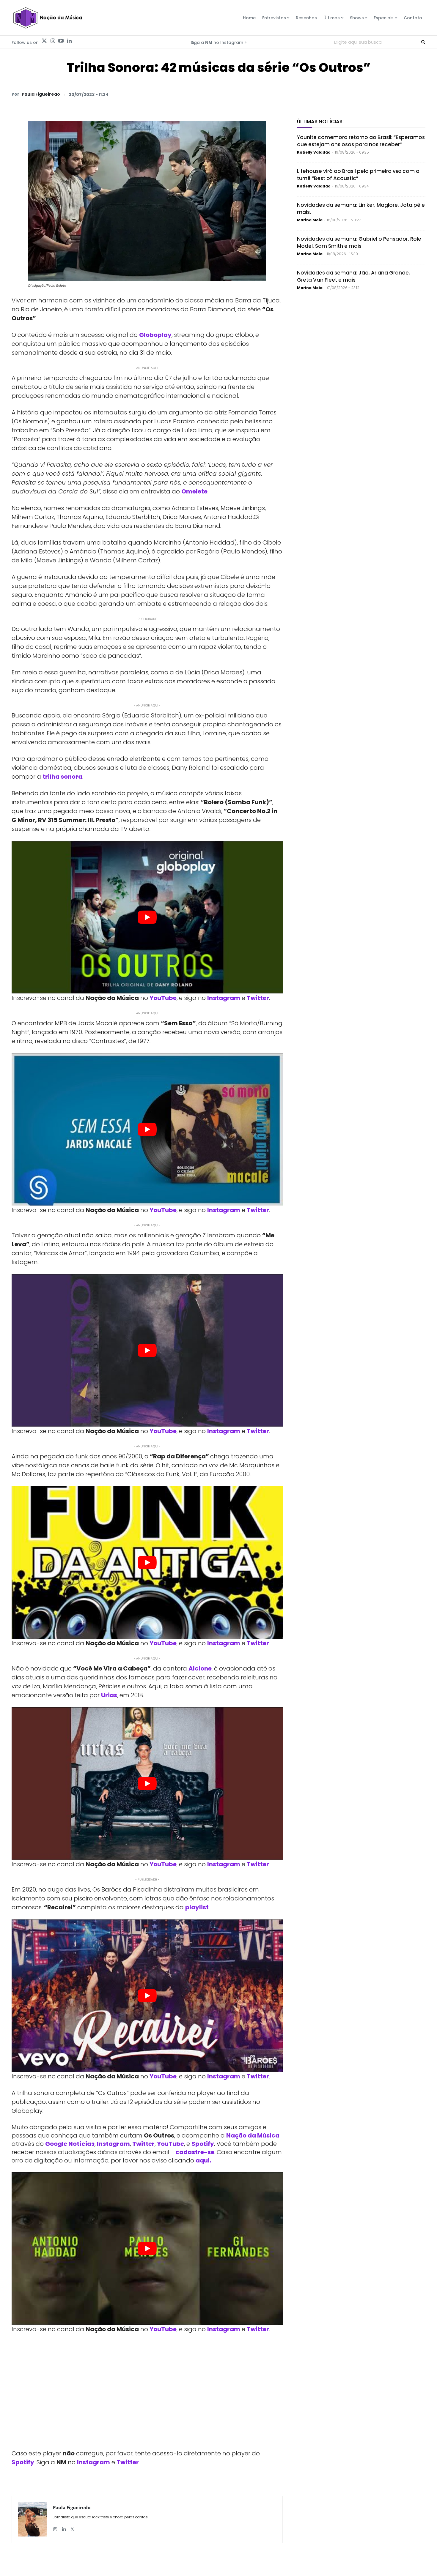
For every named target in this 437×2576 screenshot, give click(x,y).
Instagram (224, 998)
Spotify (203, 2144)
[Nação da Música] (47, 18)
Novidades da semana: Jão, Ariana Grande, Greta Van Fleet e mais (353, 276)
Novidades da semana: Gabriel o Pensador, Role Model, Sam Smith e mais (359, 242)
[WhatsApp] (337, 94)
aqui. (203, 2160)
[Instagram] (53, 41)
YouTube (163, 998)
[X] (350, 94)
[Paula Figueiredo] (32, 2519)
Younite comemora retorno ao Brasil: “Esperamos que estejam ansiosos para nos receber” (361, 141)
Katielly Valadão (314, 152)
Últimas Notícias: (320, 122)
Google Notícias (70, 2144)
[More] (419, 94)
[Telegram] (378, 94)
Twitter (258, 998)
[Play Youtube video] (147, 917)
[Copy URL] (405, 94)
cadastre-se (195, 2152)
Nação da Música (253, 2135)
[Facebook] (364, 94)
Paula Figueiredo (41, 94)
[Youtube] (61, 41)
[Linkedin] (69, 41)
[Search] (423, 42)
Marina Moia (310, 220)
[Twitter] (44, 41)
